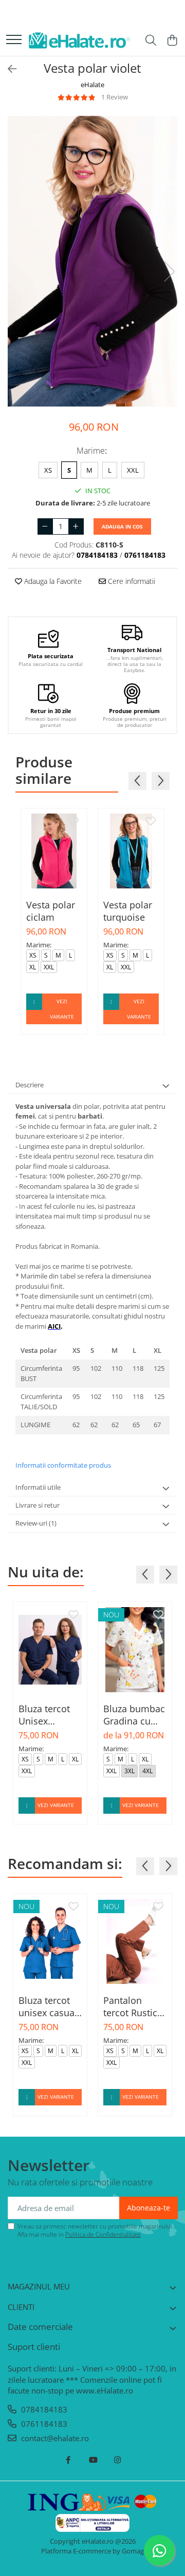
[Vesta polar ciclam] (54, 851)
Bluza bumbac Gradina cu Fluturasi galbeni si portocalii (134, 1715)
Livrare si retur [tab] (38, 1505)
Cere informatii (131, 581)
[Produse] (14, 40)
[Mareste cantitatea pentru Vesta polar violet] (76, 526)
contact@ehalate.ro (54, 2438)
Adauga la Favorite (52, 581)
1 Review (115, 97)
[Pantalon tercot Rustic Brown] (135, 1941)
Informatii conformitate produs (63, 1465)
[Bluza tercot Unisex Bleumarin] (50, 1650)
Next (169, 271)
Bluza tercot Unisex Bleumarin (44, 1715)
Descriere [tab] (30, 1085)
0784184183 (43, 2409)
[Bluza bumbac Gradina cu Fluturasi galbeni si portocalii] (135, 1650)
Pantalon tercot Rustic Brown (130, 2006)
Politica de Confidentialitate (103, 2234)
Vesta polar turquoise (128, 911)
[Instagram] (117, 2460)
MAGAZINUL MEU (39, 2286)
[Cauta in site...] (151, 41)
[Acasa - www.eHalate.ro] (80, 41)
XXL (133, 470)
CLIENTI (21, 2307)
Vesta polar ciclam (51, 911)
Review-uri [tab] (36, 1523)
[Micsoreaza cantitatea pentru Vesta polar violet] (45, 526)
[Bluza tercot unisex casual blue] (50, 1941)
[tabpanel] (92, 261)
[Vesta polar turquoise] (131, 851)
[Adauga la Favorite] (73, 822)
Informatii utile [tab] (38, 1487)
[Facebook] (68, 2460)
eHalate (92, 85)
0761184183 (43, 2424)
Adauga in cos (122, 526)
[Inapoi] (8, 69)
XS (48, 470)
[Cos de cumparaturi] (172, 41)
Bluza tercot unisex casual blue (48, 2006)
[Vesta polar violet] (92, 261)
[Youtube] (93, 2460)
